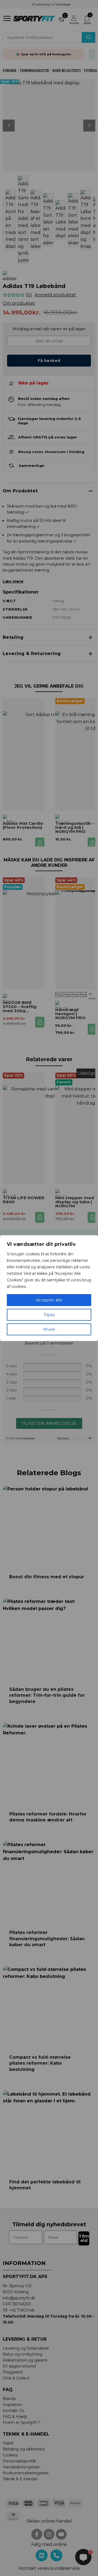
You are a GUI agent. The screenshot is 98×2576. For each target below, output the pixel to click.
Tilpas (49, 1315)
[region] (49, 1288)
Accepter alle (49, 1300)
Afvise (49, 1329)
